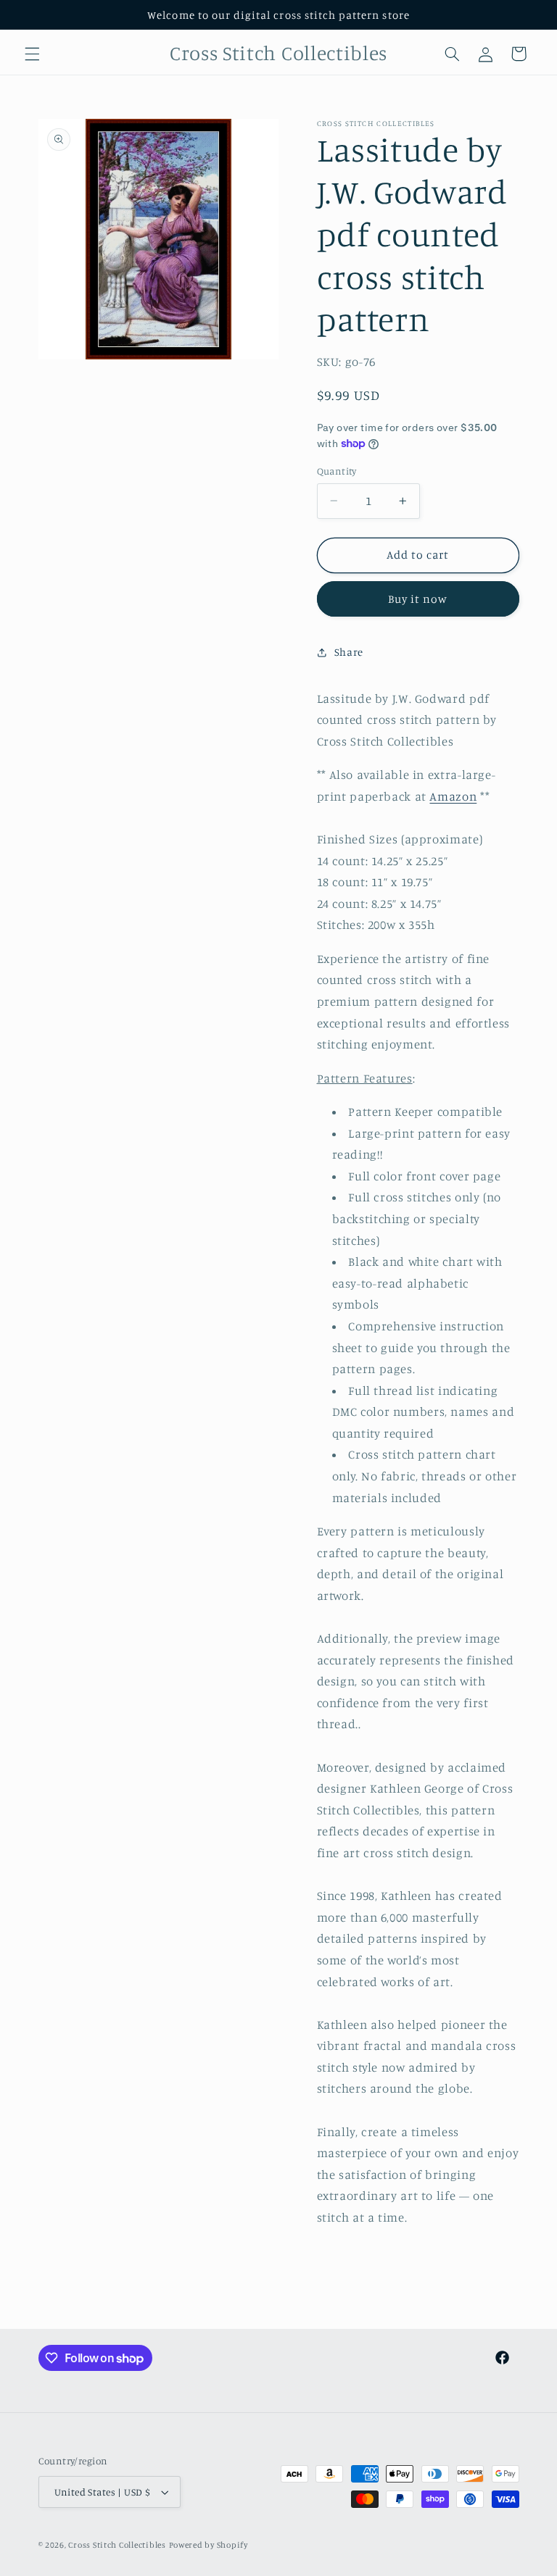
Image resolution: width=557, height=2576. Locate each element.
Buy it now (418, 599)
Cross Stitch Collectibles (117, 2545)
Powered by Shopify (209, 2545)
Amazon (453, 796)
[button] (32, 54)
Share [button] (349, 652)
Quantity (337, 471)
